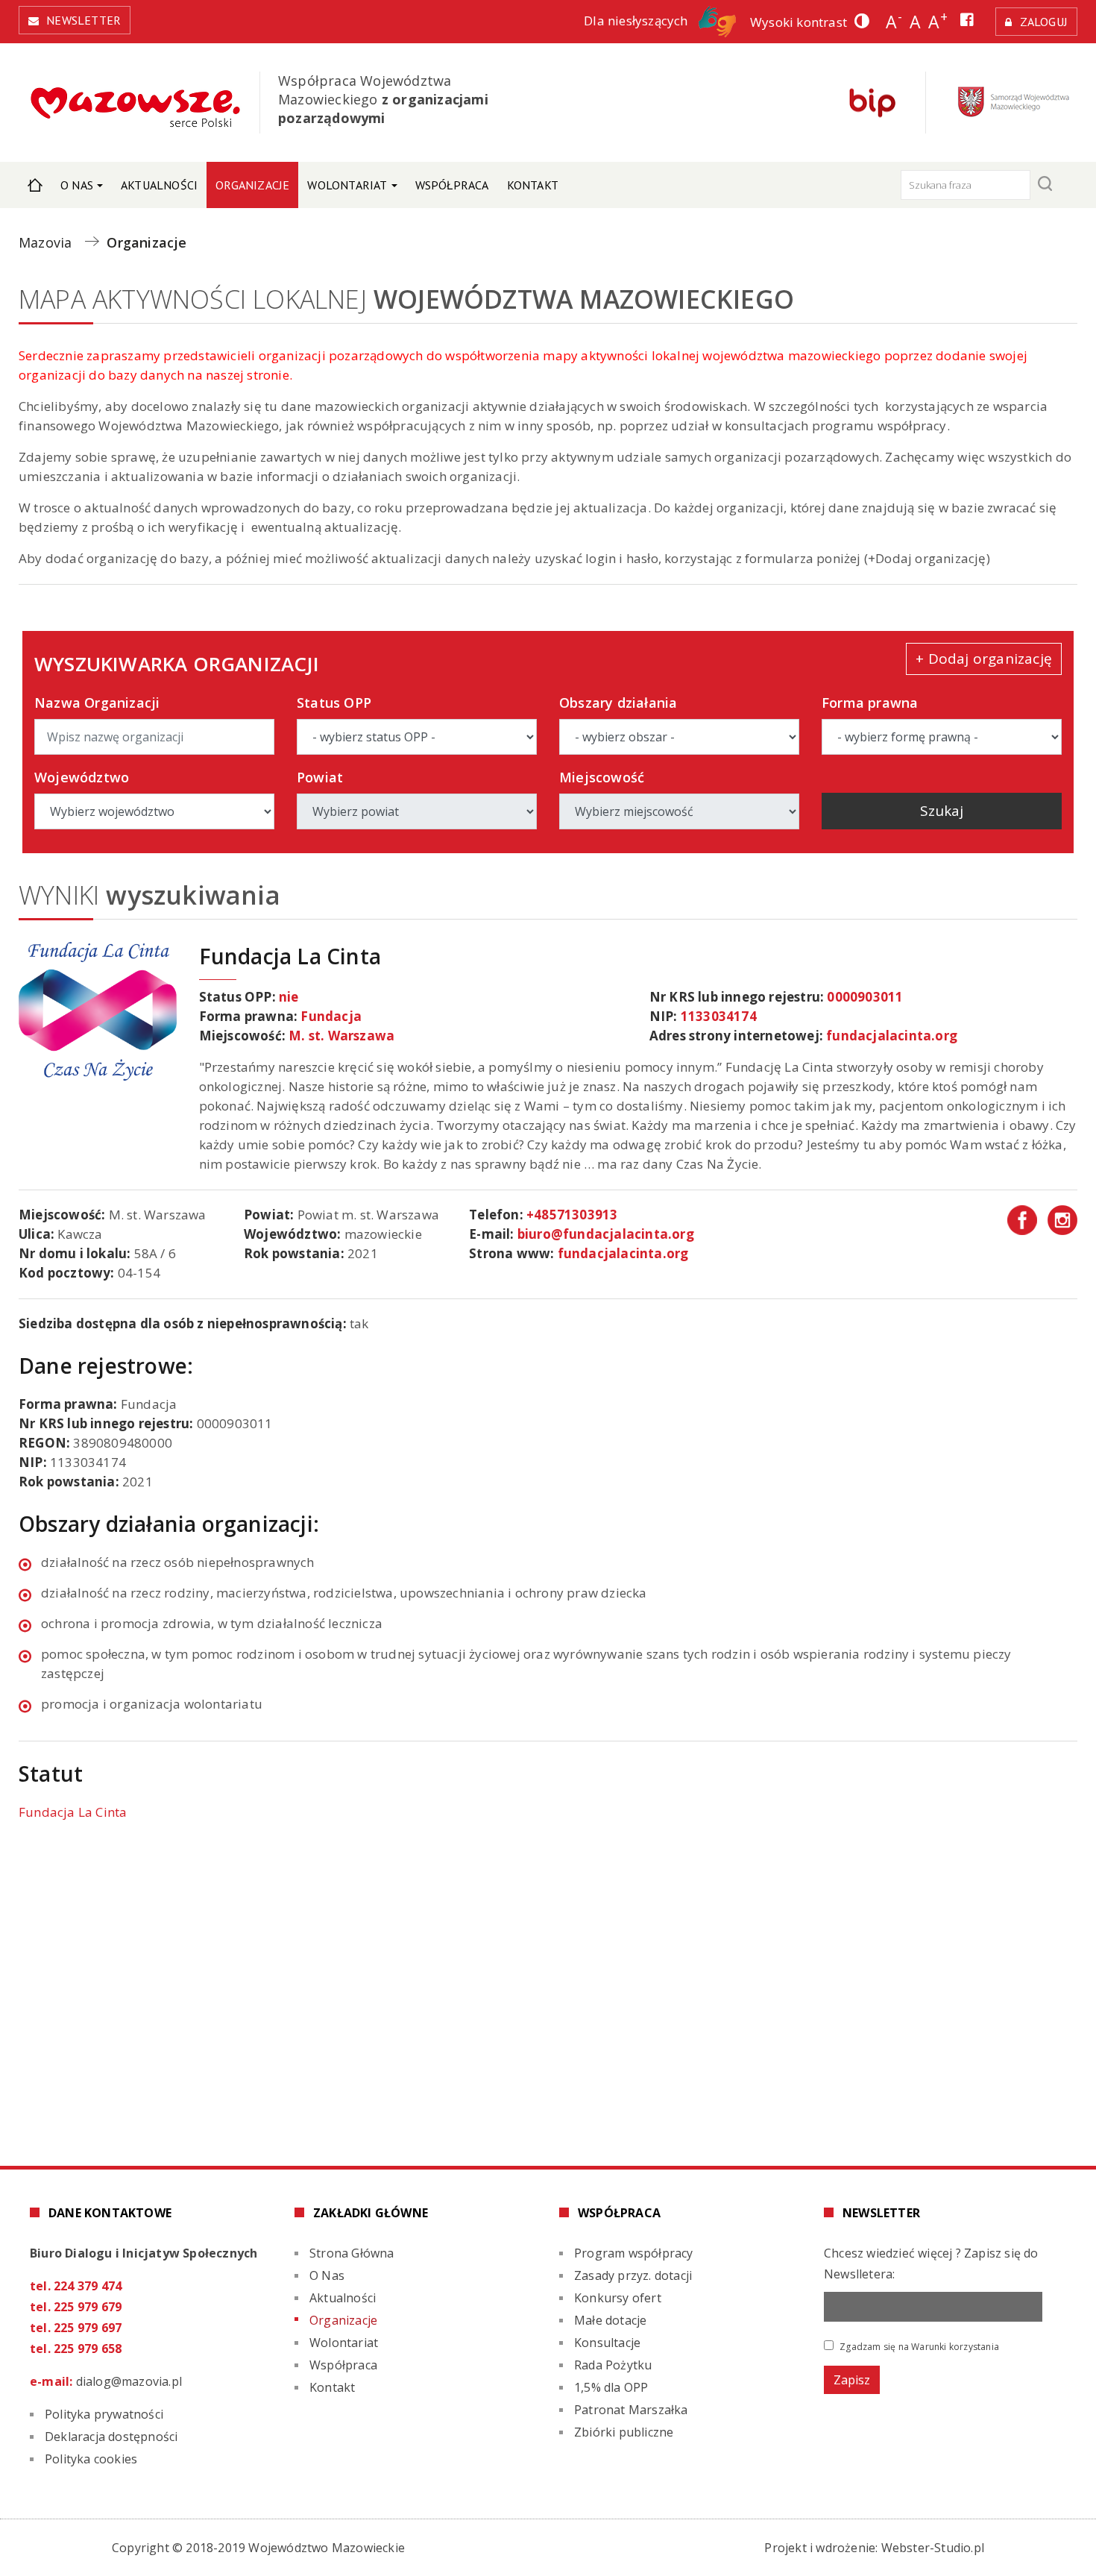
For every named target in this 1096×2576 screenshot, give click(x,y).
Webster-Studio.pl (933, 2548)
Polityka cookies (91, 2459)
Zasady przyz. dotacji (633, 2275)
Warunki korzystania (955, 2347)
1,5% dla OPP (611, 2387)
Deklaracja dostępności (111, 2437)
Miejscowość (602, 777)
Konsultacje (607, 2343)
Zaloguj (1044, 22)
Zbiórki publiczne (624, 2432)
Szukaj (942, 811)
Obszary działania (618, 703)
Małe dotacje (610, 2320)
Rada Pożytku (613, 2365)
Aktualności (159, 185)
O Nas (77, 185)
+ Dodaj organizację (984, 659)
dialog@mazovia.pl (129, 2381)
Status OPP (334, 703)
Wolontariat (347, 185)
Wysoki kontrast (799, 22)
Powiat (320, 777)
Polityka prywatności (104, 2414)
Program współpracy (634, 2253)
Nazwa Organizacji (97, 703)
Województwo (82, 777)
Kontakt (533, 185)
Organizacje (252, 185)
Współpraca (452, 185)
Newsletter (84, 20)
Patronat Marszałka (631, 2410)
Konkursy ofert (618, 2298)
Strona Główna (35, 185)
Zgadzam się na (918, 2346)
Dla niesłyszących (637, 21)
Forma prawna (870, 703)
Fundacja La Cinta (73, 1812)
